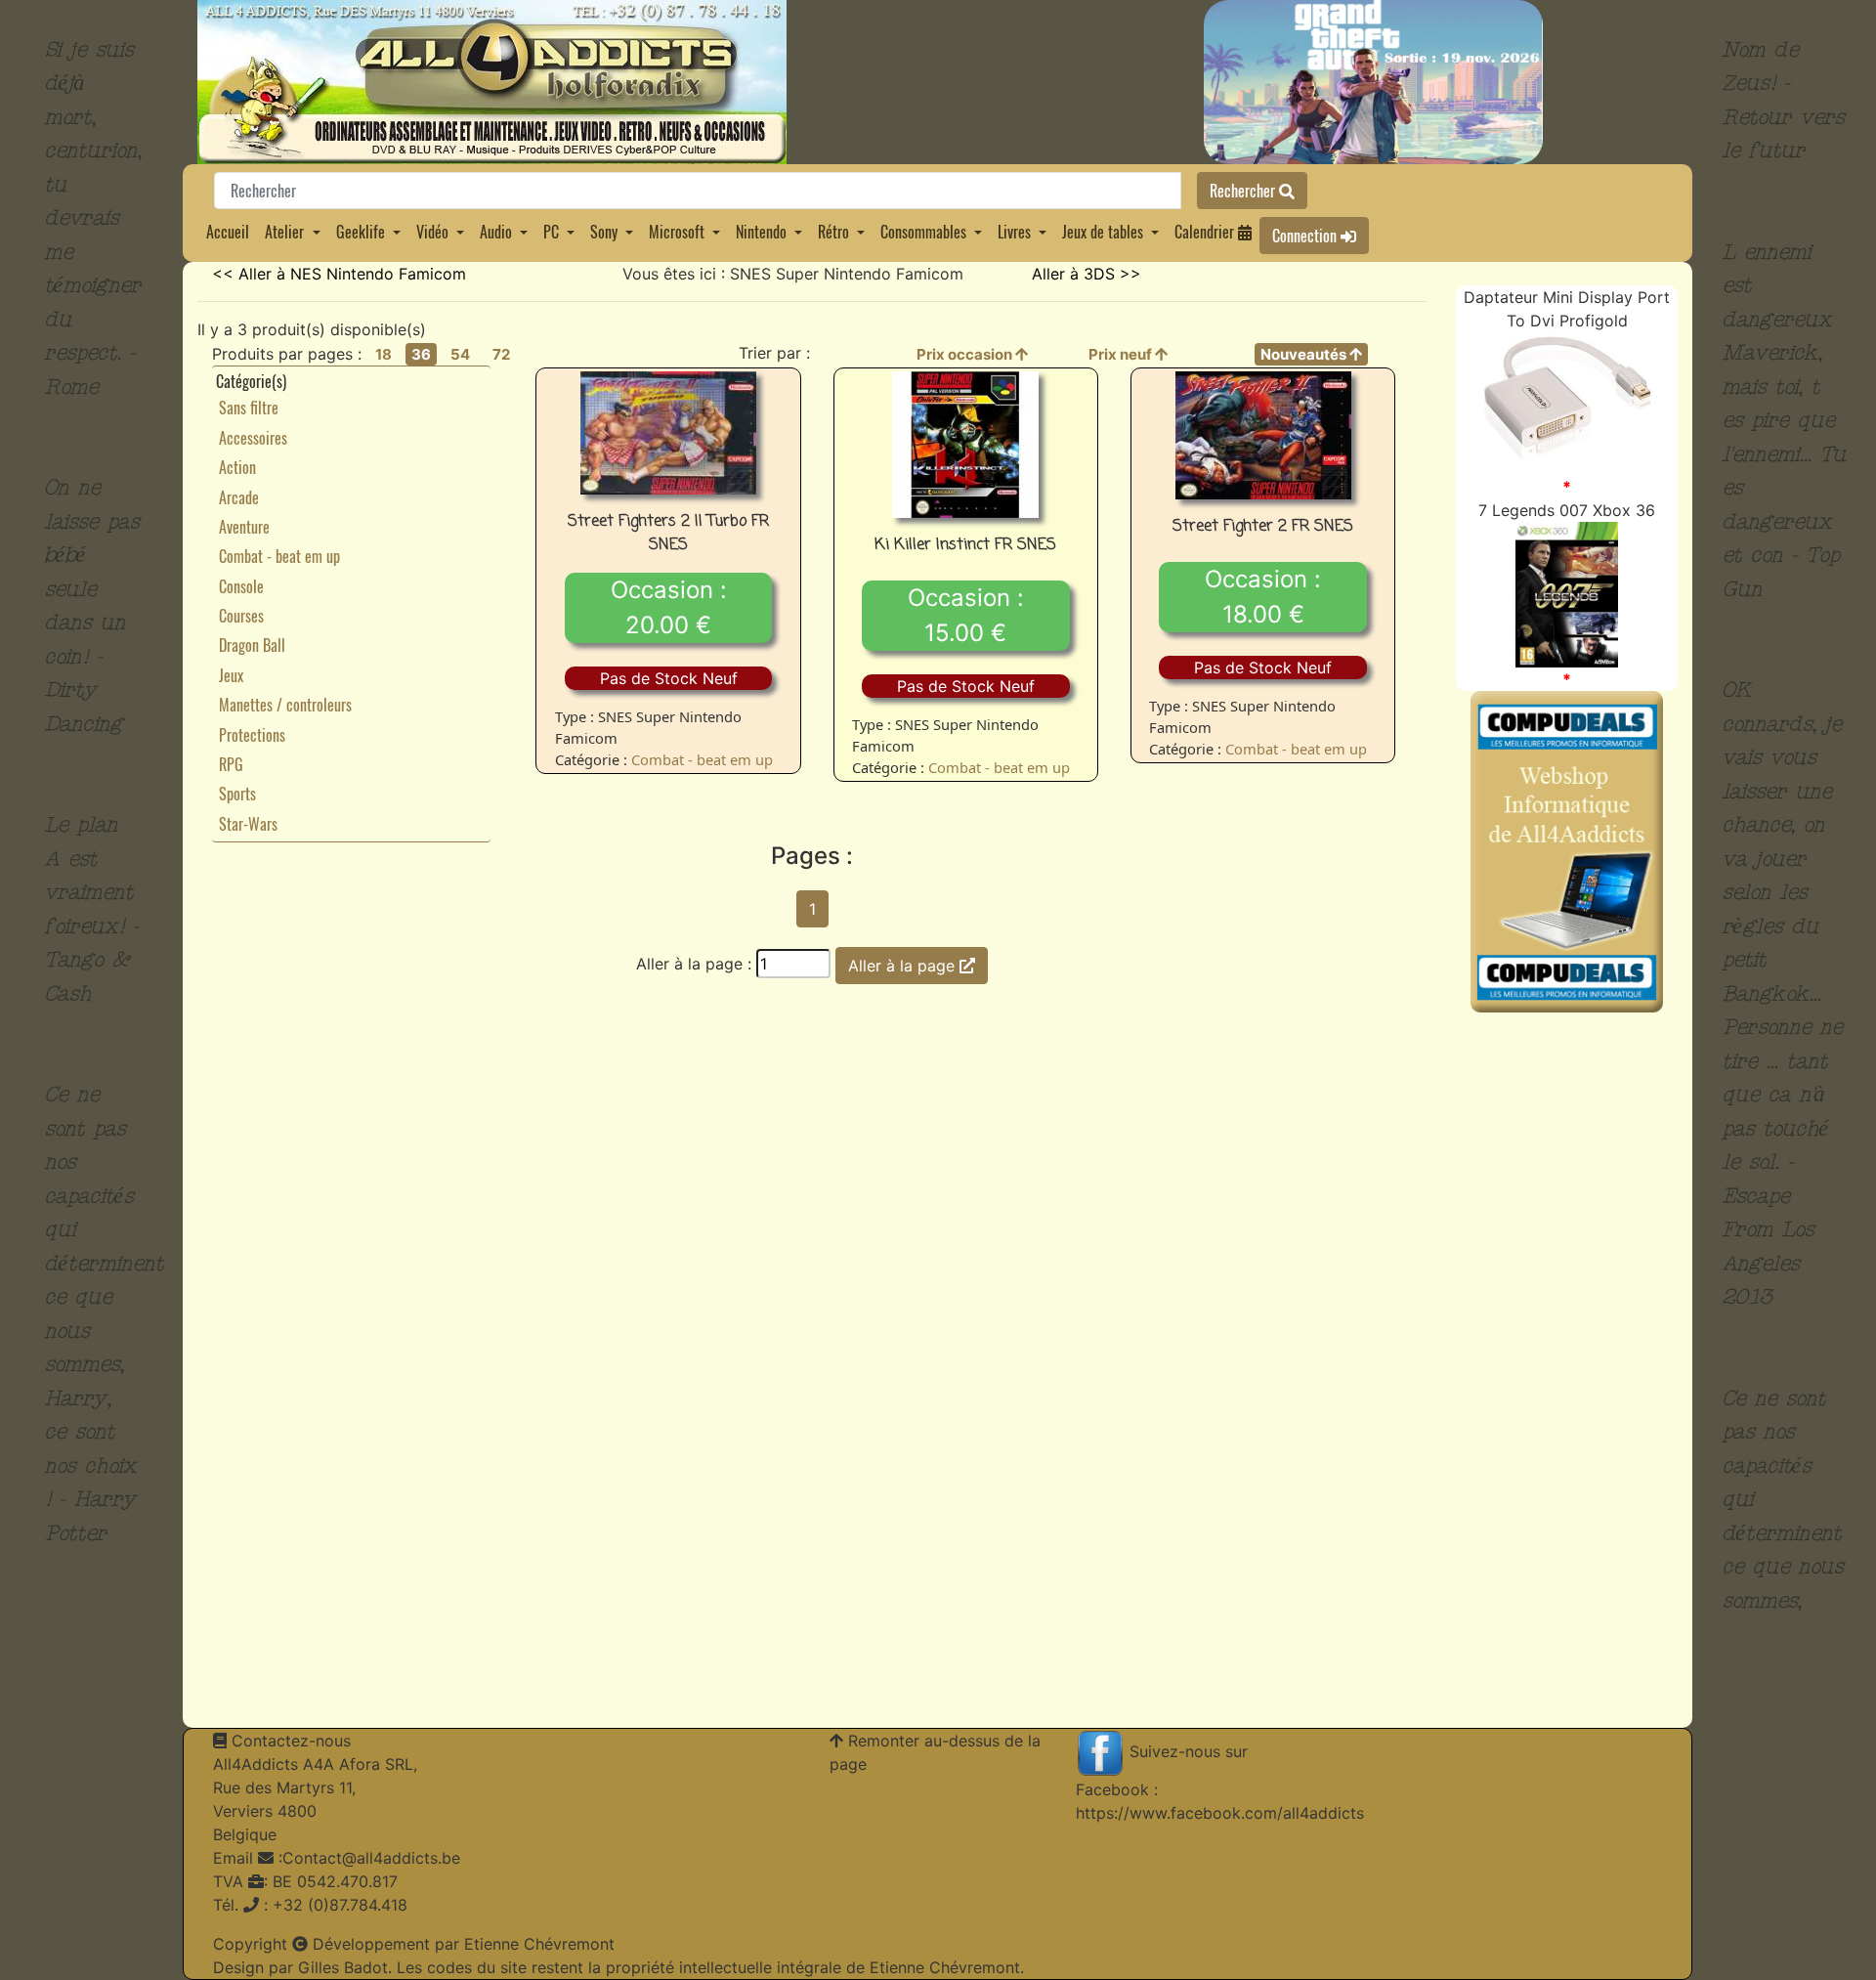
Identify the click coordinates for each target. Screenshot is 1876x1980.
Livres (1014, 232)
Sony (604, 232)
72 (501, 354)
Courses (241, 616)
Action (237, 467)
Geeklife (361, 232)
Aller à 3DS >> (1087, 274)
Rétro (833, 232)
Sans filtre (249, 408)
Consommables (923, 232)
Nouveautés (1305, 354)
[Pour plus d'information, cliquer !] (1567, 403)
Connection (1306, 236)
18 (384, 354)
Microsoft (677, 232)
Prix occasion (966, 354)
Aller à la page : (694, 964)
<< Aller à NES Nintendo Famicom (339, 274)
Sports (237, 794)
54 (460, 354)
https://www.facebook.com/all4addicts (1220, 1813)
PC (551, 232)
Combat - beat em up (279, 556)
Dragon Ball (252, 645)
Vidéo (432, 232)
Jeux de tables (1103, 232)
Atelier (284, 232)
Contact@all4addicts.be (371, 1858)
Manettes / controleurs (285, 705)
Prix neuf (1122, 354)
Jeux (231, 675)
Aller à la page (904, 966)
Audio (496, 232)
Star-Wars (248, 824)
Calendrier (1206, 232)
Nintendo (761, 232)
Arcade (239, 497)
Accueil (228, 232)
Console (241, 586)
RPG (231, 764)
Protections (252, 735)
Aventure (244, 527)
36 (421, 354)
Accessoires (253, 438)
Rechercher (1244, 191)
